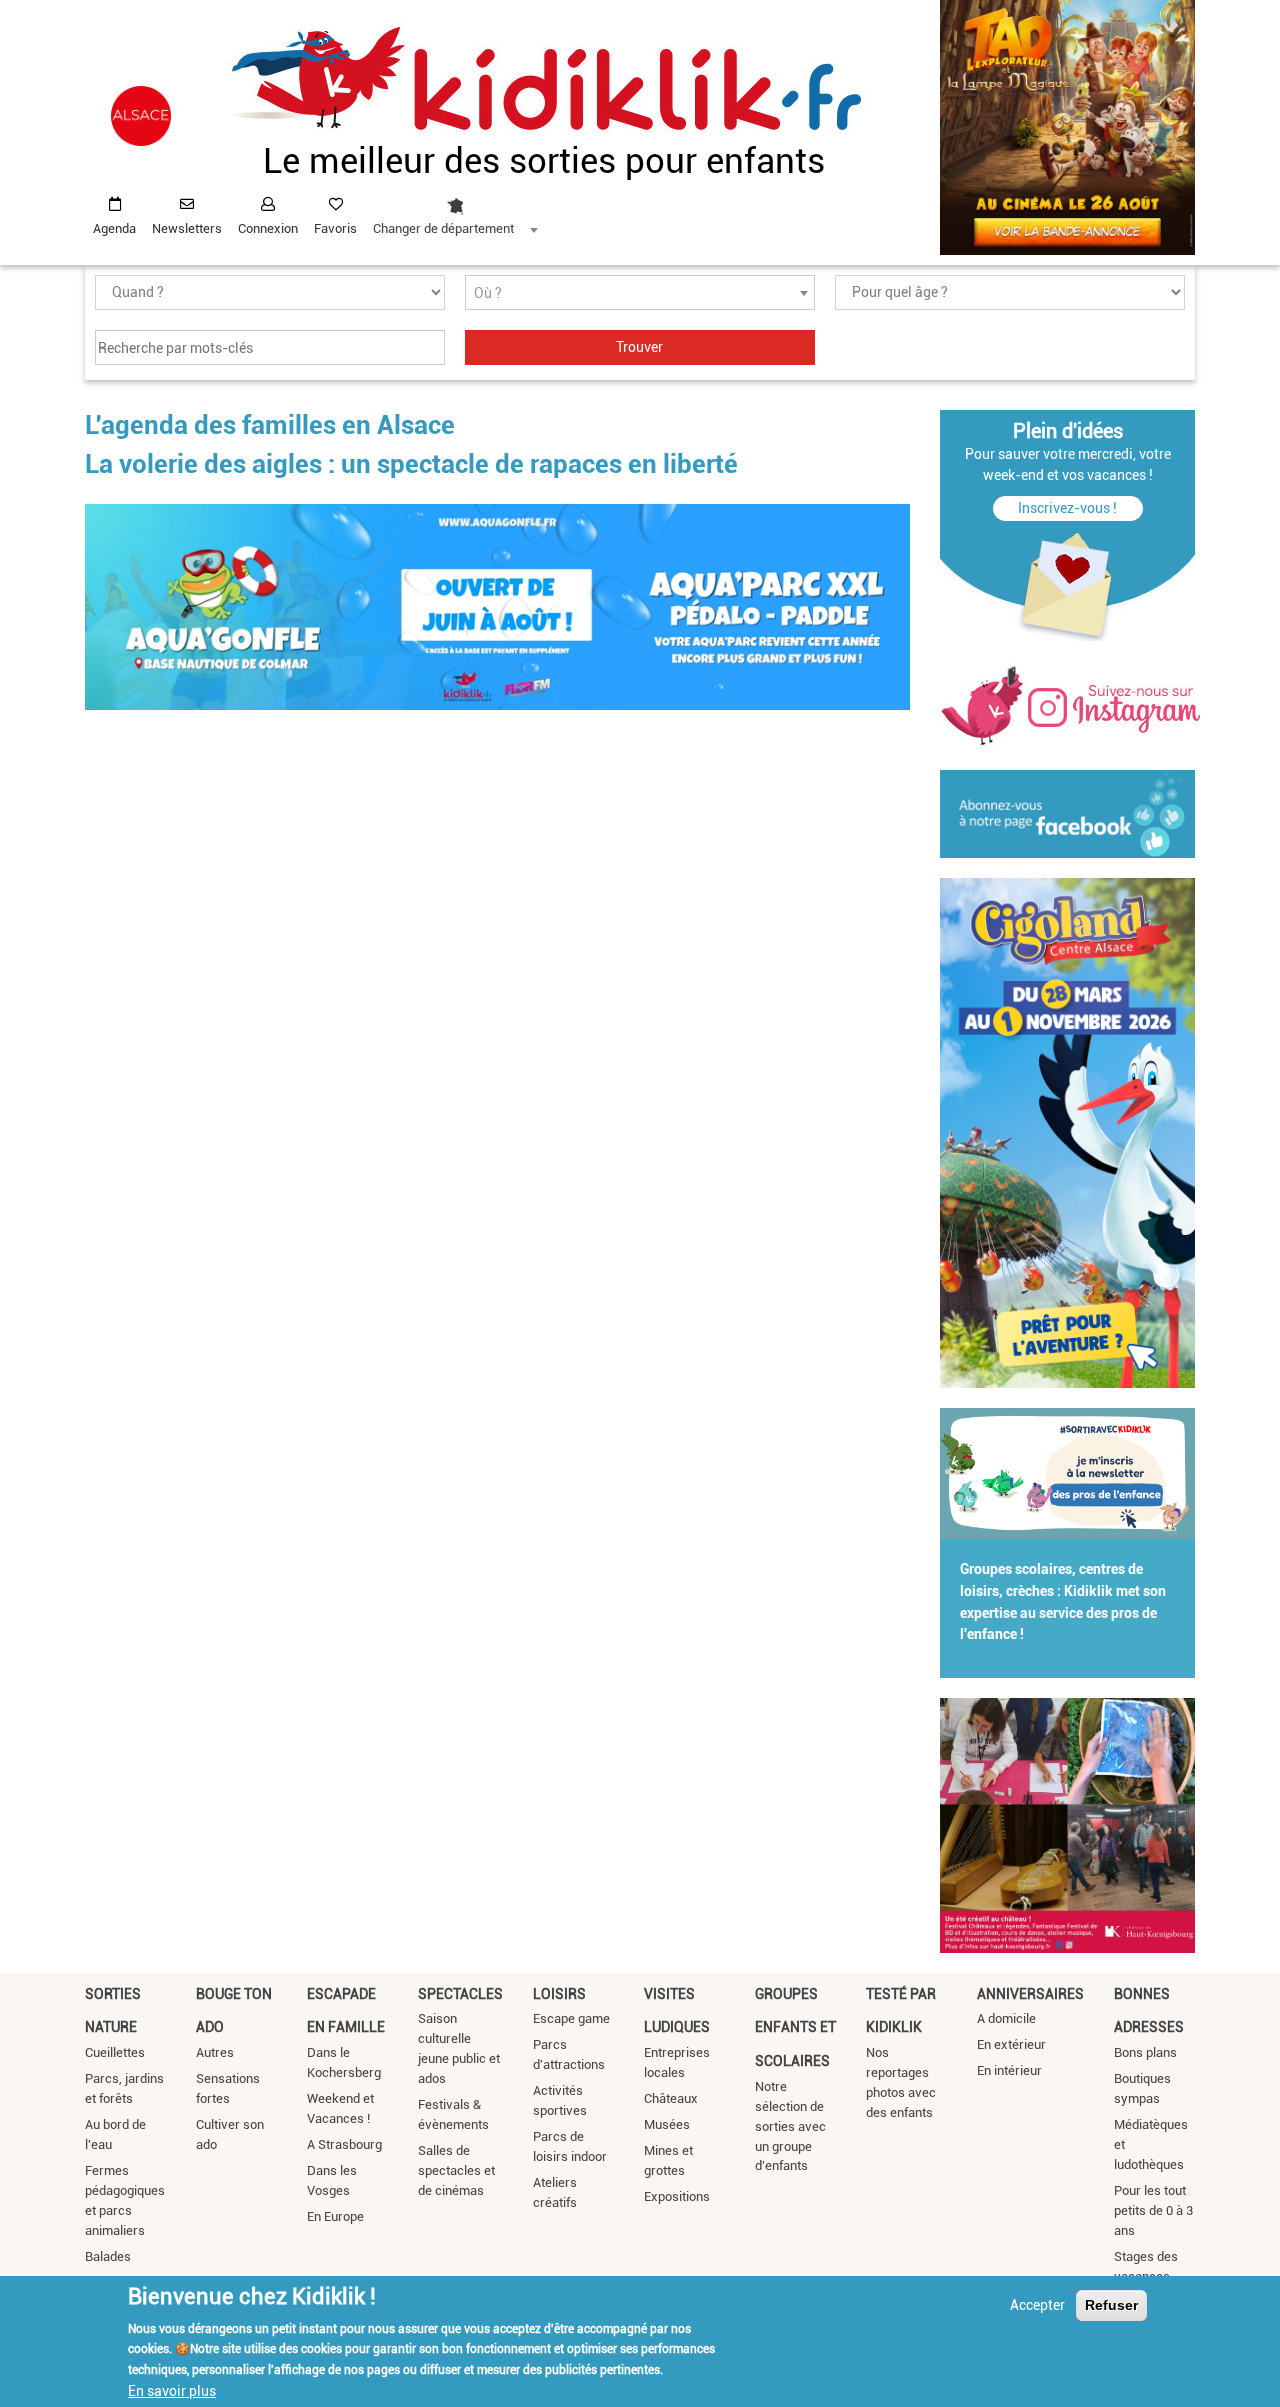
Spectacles (460, 1994)
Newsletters (187, 228)
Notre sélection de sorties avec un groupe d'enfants (790, 2126)
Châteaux (671, 2098)
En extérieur (1011, 2044)
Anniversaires (1030, 1994)
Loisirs (559, 1994)
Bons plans (1145, 2052)
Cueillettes (115, 2052)
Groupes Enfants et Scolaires (795, 2027)
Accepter (1037, 2305)
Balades (108, 2256)
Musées (667, 2124)
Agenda (114, 228)
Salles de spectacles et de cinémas (456, 2170)
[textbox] (640, 293)
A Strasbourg (344, 2144)
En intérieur (1009, 2070)
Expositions (677, 2196)
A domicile (1006, 2018)
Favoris (335, 228)
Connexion (268, 228)
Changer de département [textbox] (443, 228)
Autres (215, 2052)
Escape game (571, 2018)
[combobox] (455, 211)
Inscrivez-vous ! (1067, 508)
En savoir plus (172, 2390)
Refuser (1111, 2305)
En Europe (335, 2216)
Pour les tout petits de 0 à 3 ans (1153, 2210)
